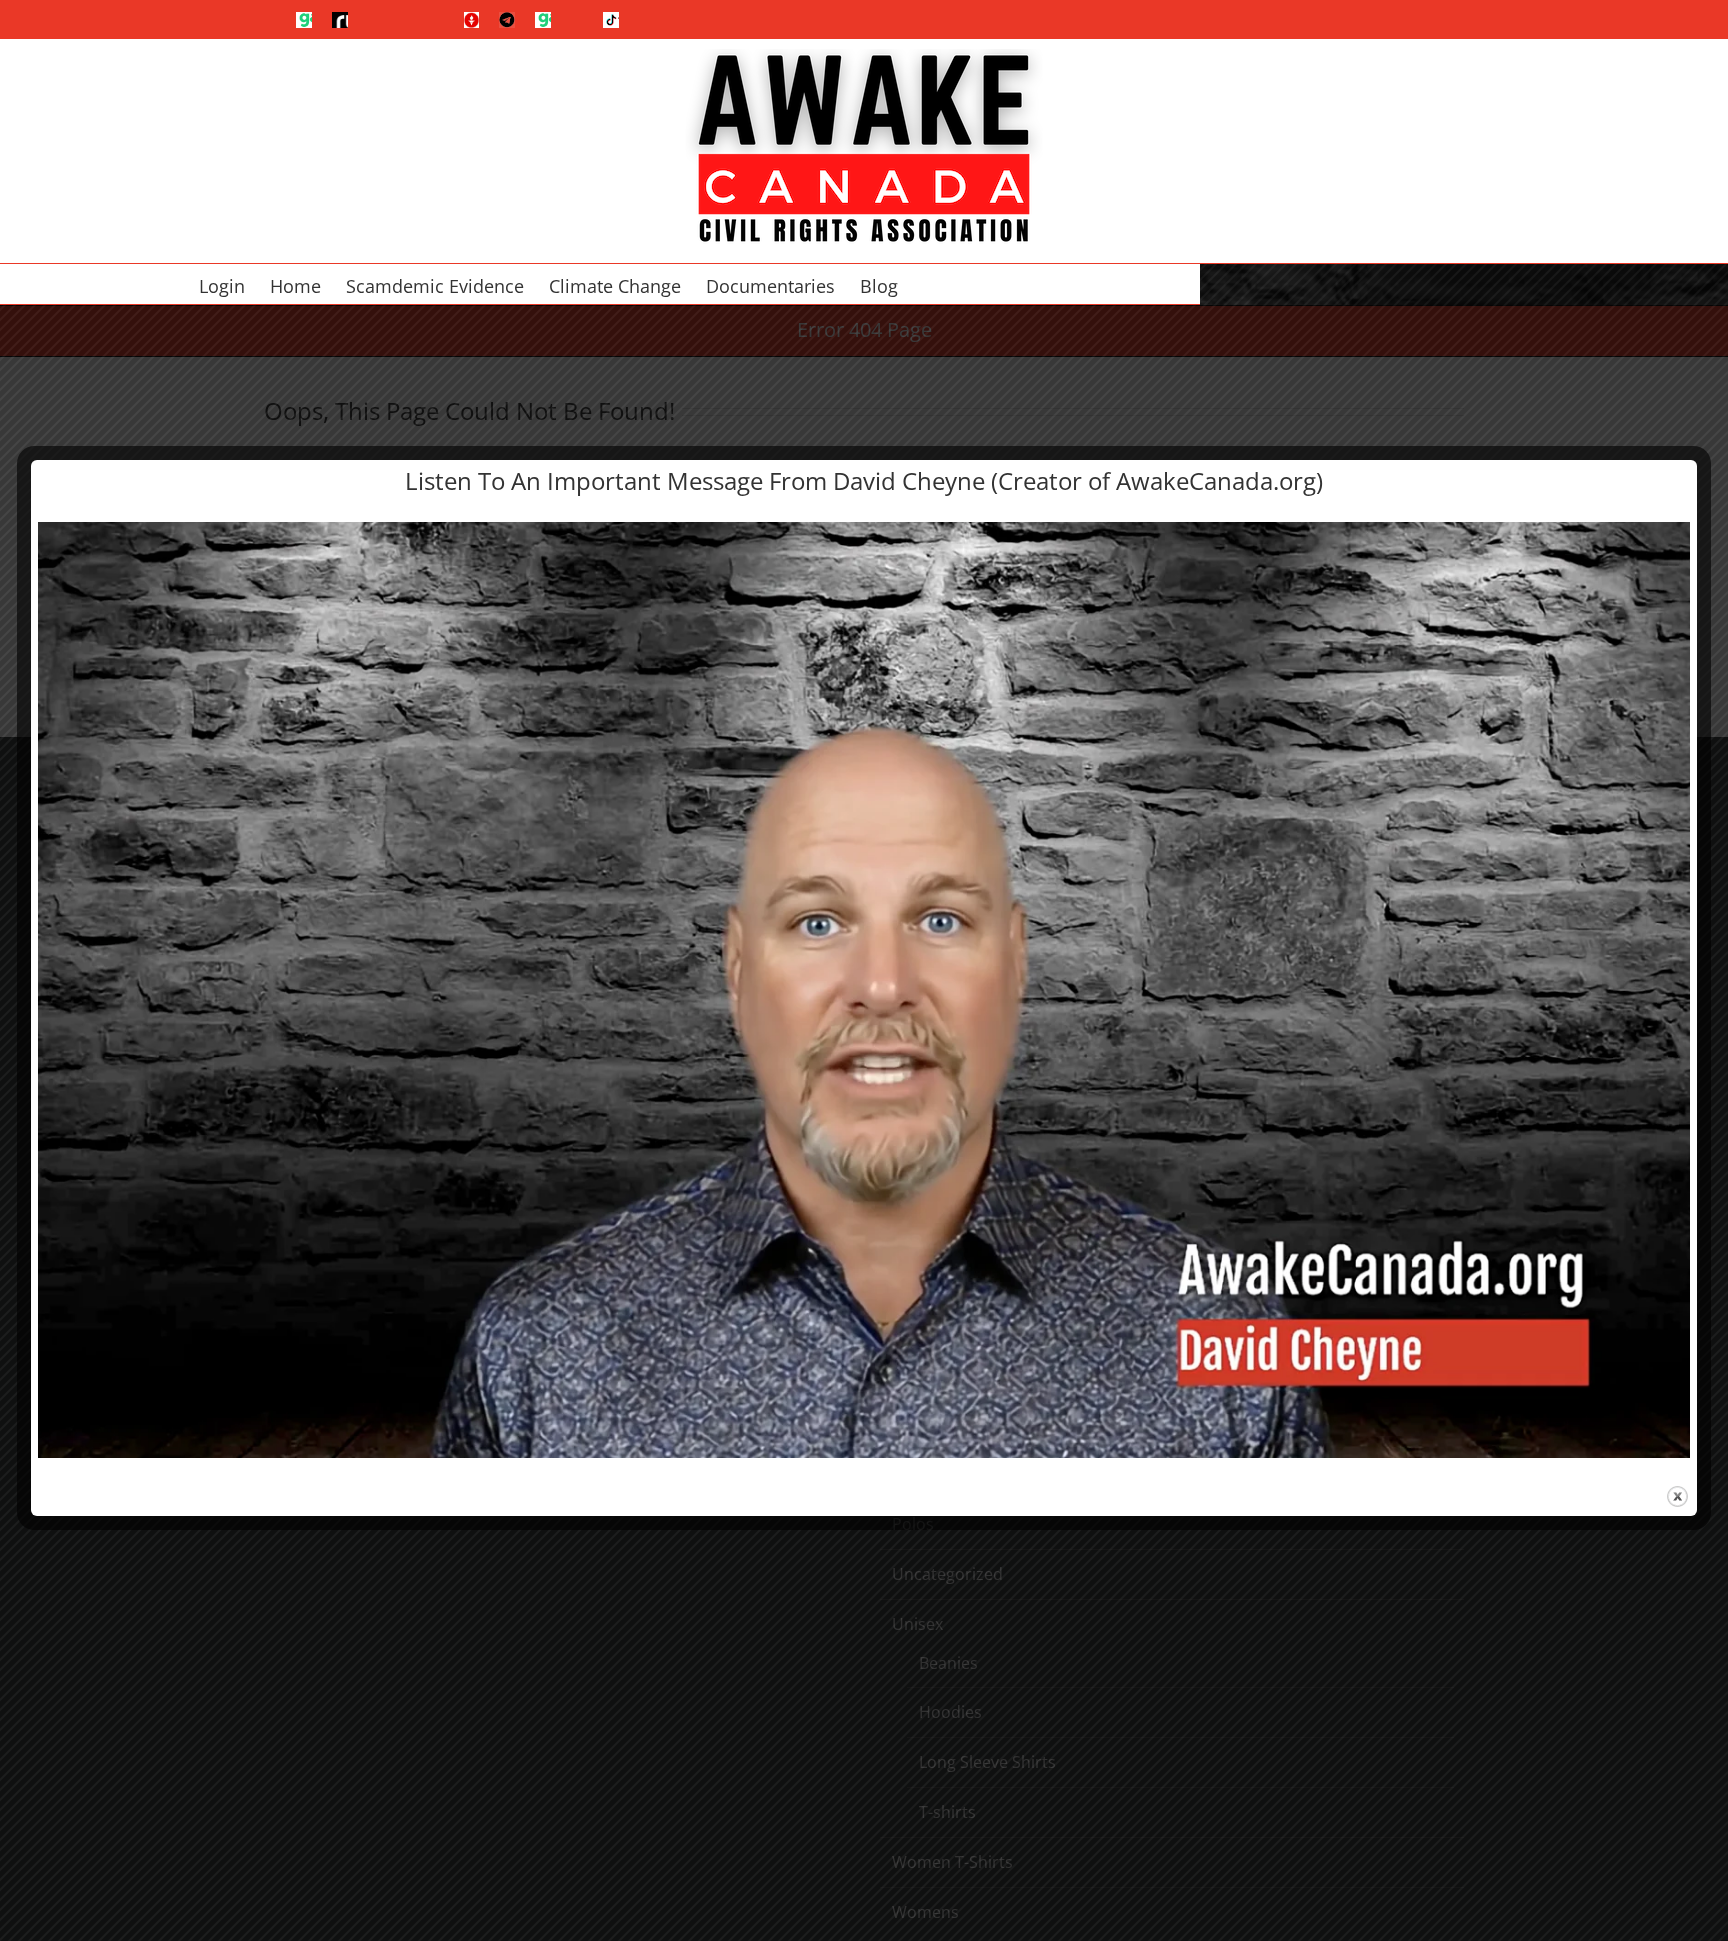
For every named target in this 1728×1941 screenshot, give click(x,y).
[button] (969, 284)
